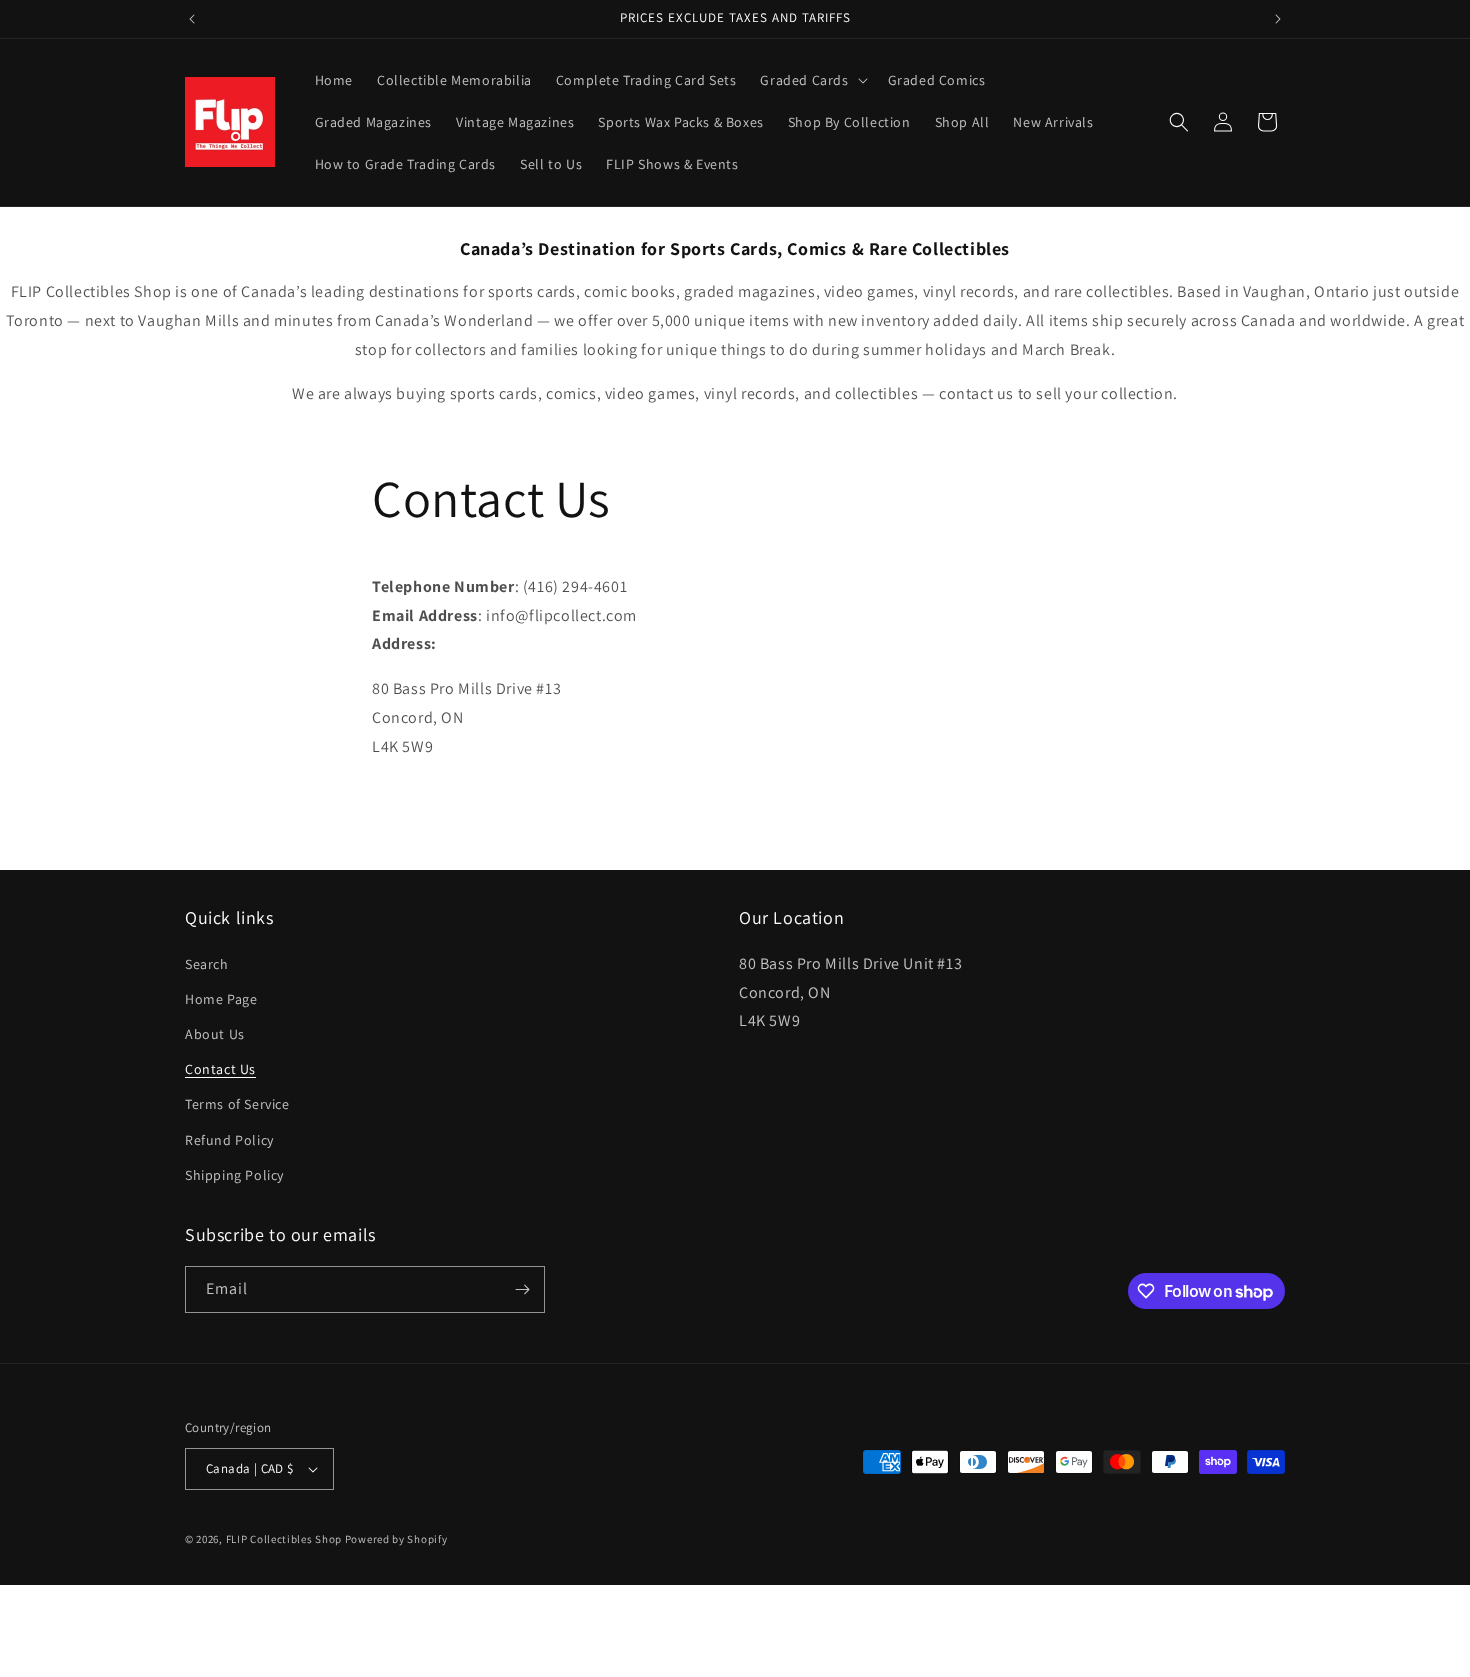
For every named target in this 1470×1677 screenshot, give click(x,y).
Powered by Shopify (396, 1539)
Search (207, 964)
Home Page (221, 999)
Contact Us (220, 1069)
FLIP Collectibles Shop (284, 1539)
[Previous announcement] (192, 19)
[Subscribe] (522, 1289)
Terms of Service (237, 1104)
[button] (811, 80)
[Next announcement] (1278, 19)
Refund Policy (229, 1140)
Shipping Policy (234, 1175)
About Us (215, 1034)
